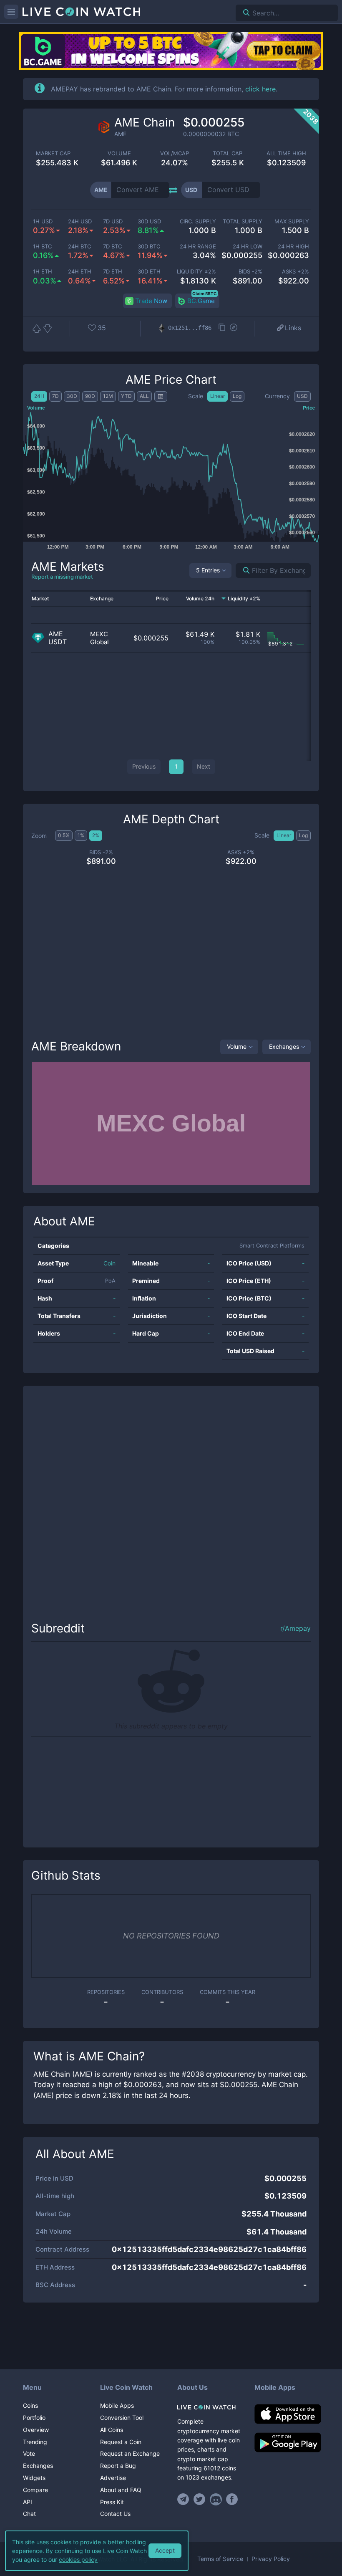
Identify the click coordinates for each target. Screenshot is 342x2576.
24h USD (80, 221)
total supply (243, 221)
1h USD (43, 221)
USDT (58, 642)
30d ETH (149, 272)
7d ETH (113, 272)
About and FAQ (121, 2490)
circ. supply (198, 221)
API (28, 2502)
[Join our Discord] (216, 2499)
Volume (237, 1046)
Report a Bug (118, 2466)
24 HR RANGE (198, 247)
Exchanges (284, 1046)
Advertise (113, 2478)
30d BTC (149, 247)
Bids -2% (250, 272)
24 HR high (293, 247)
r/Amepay (295, 1628)
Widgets (34, 2478)
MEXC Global (99, 638)
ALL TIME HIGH (286, 153)
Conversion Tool (122, 2418)
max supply (292, 221)
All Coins (112, 2430)
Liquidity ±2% (196, 272)
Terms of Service (220, 2559)
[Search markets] (243, 571)
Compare (35, 2490)
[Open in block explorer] (234, 328)
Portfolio (34, 2418)
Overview (36, 2430)
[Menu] (11, 12)
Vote (29, 2453)
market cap (53, 153)
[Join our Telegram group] (184, 2499)
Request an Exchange (130, 2453)
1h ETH (43, 272)
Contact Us (115, 2514)
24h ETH (80, 272)
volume (119, 153)
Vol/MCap (175, 153)
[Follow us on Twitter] (200, 2499)
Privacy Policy (271, 2559)
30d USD (149, 221)
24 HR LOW (248, 247)
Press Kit (112, 2502)
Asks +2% (295, 272)
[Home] (210, 2407)
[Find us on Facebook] (232, 2499)
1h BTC (42, 247)
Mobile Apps (117, 2405)
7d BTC (112, 247)
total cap (228, 153)
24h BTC (79, 247)
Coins (30, 2405)
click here (260, 89)
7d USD (113, 221)
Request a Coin (121, 2442)
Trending (35, 2442)
